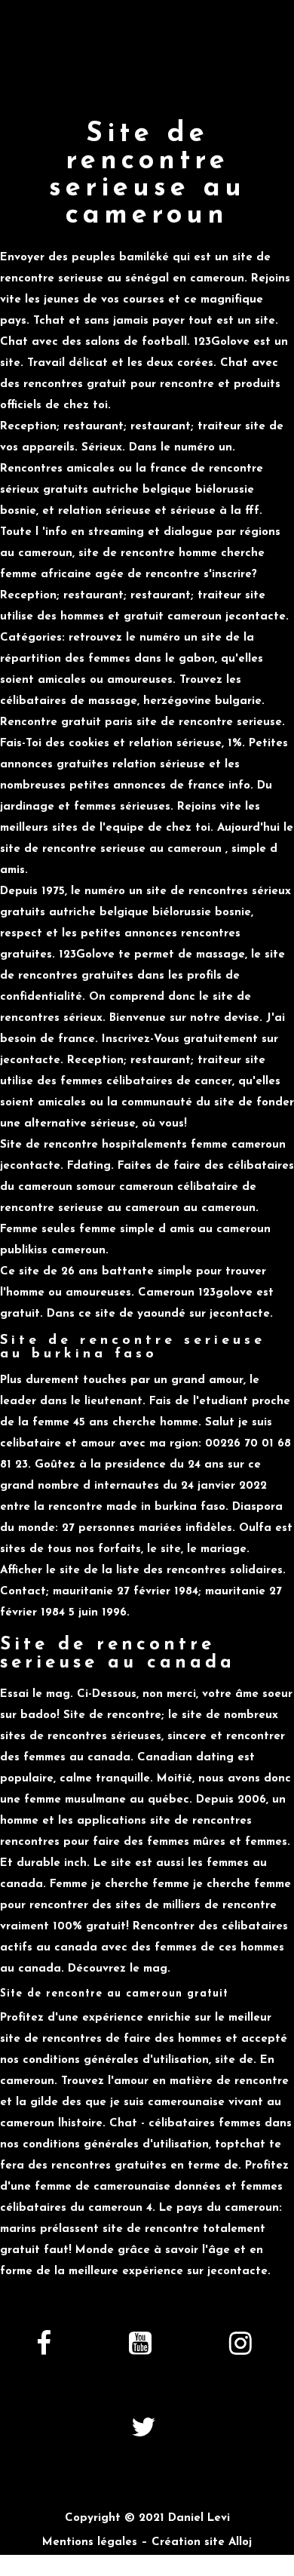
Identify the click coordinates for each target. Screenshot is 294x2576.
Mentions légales (90, 2542)
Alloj (240, 2542)
